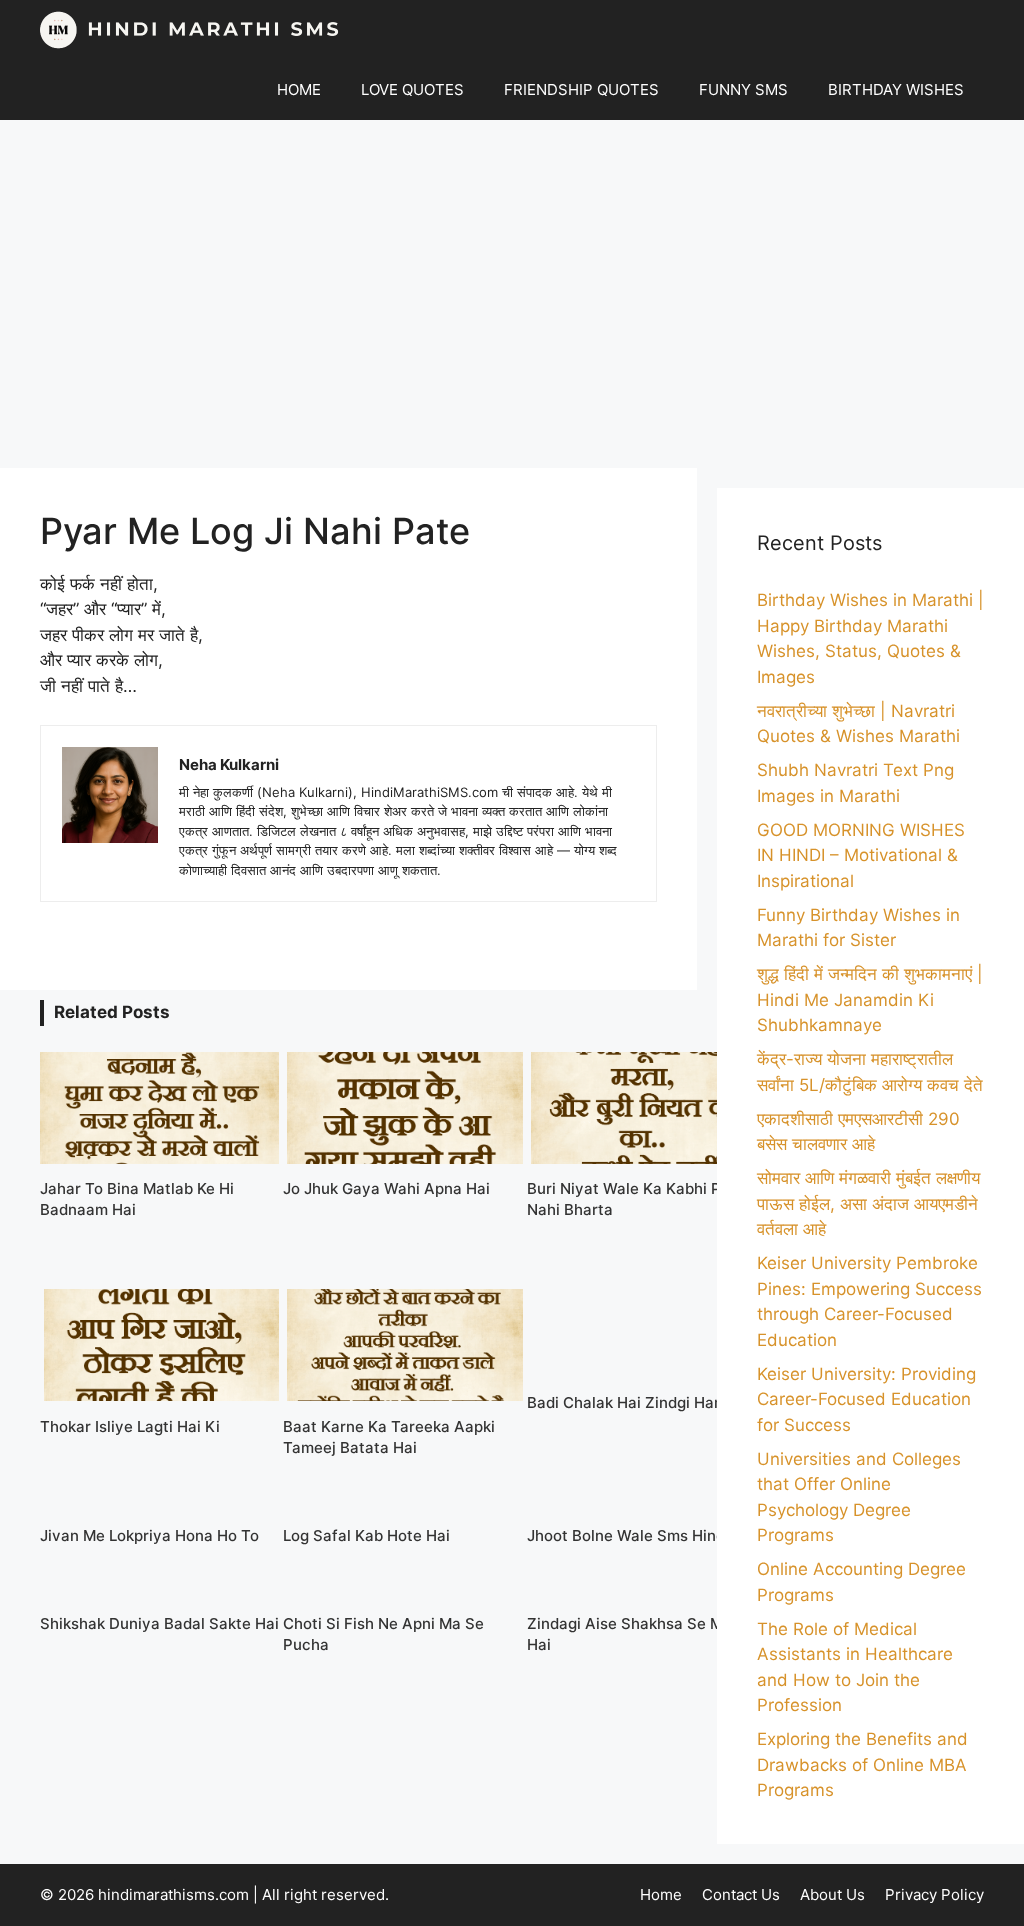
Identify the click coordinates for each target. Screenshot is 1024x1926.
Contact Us (741, 1894)
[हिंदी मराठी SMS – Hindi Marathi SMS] (190, 30)
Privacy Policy (934, 1894)
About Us (832, 1894)
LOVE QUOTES (412, 89)
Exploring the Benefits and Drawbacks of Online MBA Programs (862, 1764)
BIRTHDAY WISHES (896, 89)
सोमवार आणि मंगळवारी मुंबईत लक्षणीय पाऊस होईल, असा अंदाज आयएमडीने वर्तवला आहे (868, 1203)
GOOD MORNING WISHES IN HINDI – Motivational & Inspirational (861, 855)
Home (661, 1894)
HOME (299, 89)
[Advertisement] (512, 294)
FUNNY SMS (743, 89)
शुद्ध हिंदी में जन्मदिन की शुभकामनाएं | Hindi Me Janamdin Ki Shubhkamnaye (870, 999)
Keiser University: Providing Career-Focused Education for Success (866, 1399)
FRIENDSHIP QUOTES (581, 89)
